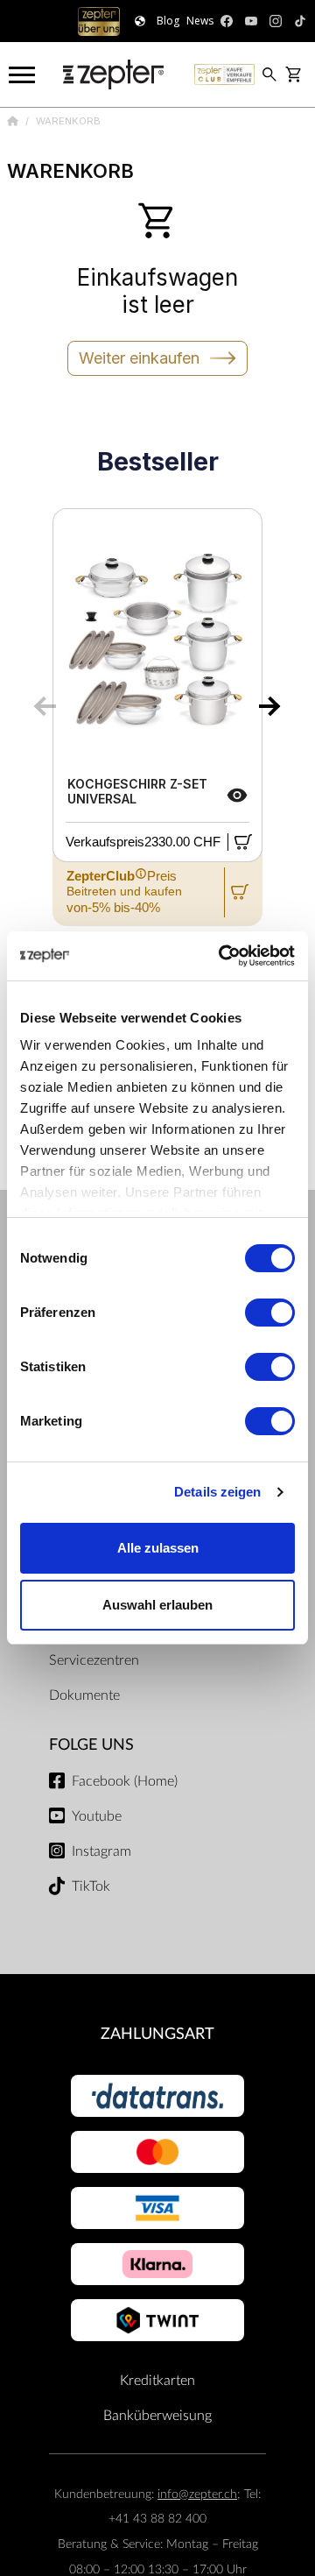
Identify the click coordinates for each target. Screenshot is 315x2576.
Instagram (101, 1851)
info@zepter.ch (197, 2494)
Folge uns (91, 1745)
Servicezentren (94, 1660)
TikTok (91, 1886)
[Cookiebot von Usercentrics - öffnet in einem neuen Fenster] (222, 956)
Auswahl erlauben (157, 1605)
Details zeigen (217, 1492)
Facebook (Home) (125, 1781)
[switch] (270, 1313)
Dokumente (84, 1695)
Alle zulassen (158, 1548)
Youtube (97, 1816)
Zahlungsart (157, 2034)
